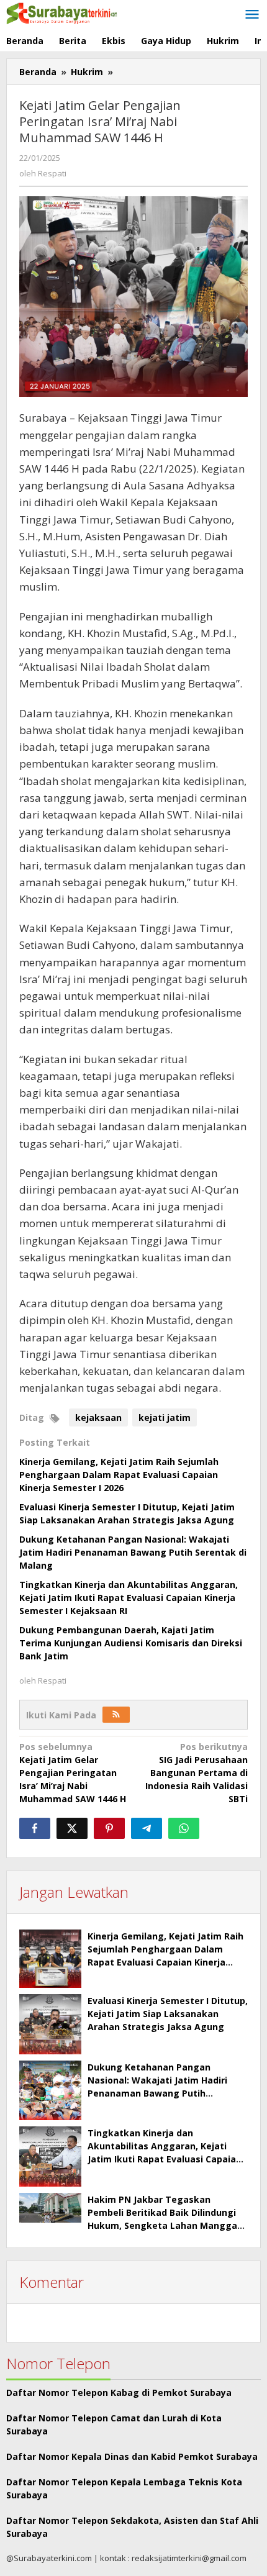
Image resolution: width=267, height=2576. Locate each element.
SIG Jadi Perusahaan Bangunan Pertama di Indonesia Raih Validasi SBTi (197, 1773)
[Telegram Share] (147, 1828)
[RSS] (116, 1715)
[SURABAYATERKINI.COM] (62, 12)
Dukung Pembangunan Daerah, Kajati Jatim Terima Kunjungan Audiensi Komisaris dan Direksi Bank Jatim (131, 1643)
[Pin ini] (109, 1828)
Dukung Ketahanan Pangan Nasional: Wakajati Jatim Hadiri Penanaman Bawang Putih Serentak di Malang (133, 1552)
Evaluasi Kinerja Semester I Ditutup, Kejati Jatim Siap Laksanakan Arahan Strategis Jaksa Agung (168, 2014)
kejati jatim (165, 1417)
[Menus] (252, 15)
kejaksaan (98, 1417)
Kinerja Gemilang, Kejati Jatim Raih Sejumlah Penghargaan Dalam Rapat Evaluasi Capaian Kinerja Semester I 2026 (119, 1475)
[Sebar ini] (35, 1828)
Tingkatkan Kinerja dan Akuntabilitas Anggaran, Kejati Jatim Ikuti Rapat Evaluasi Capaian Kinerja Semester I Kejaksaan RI (129, 1598)
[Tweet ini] (72, 1828)
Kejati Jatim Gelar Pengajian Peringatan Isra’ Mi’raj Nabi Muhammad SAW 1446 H (73, 1773)
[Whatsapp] (184, 1828)
